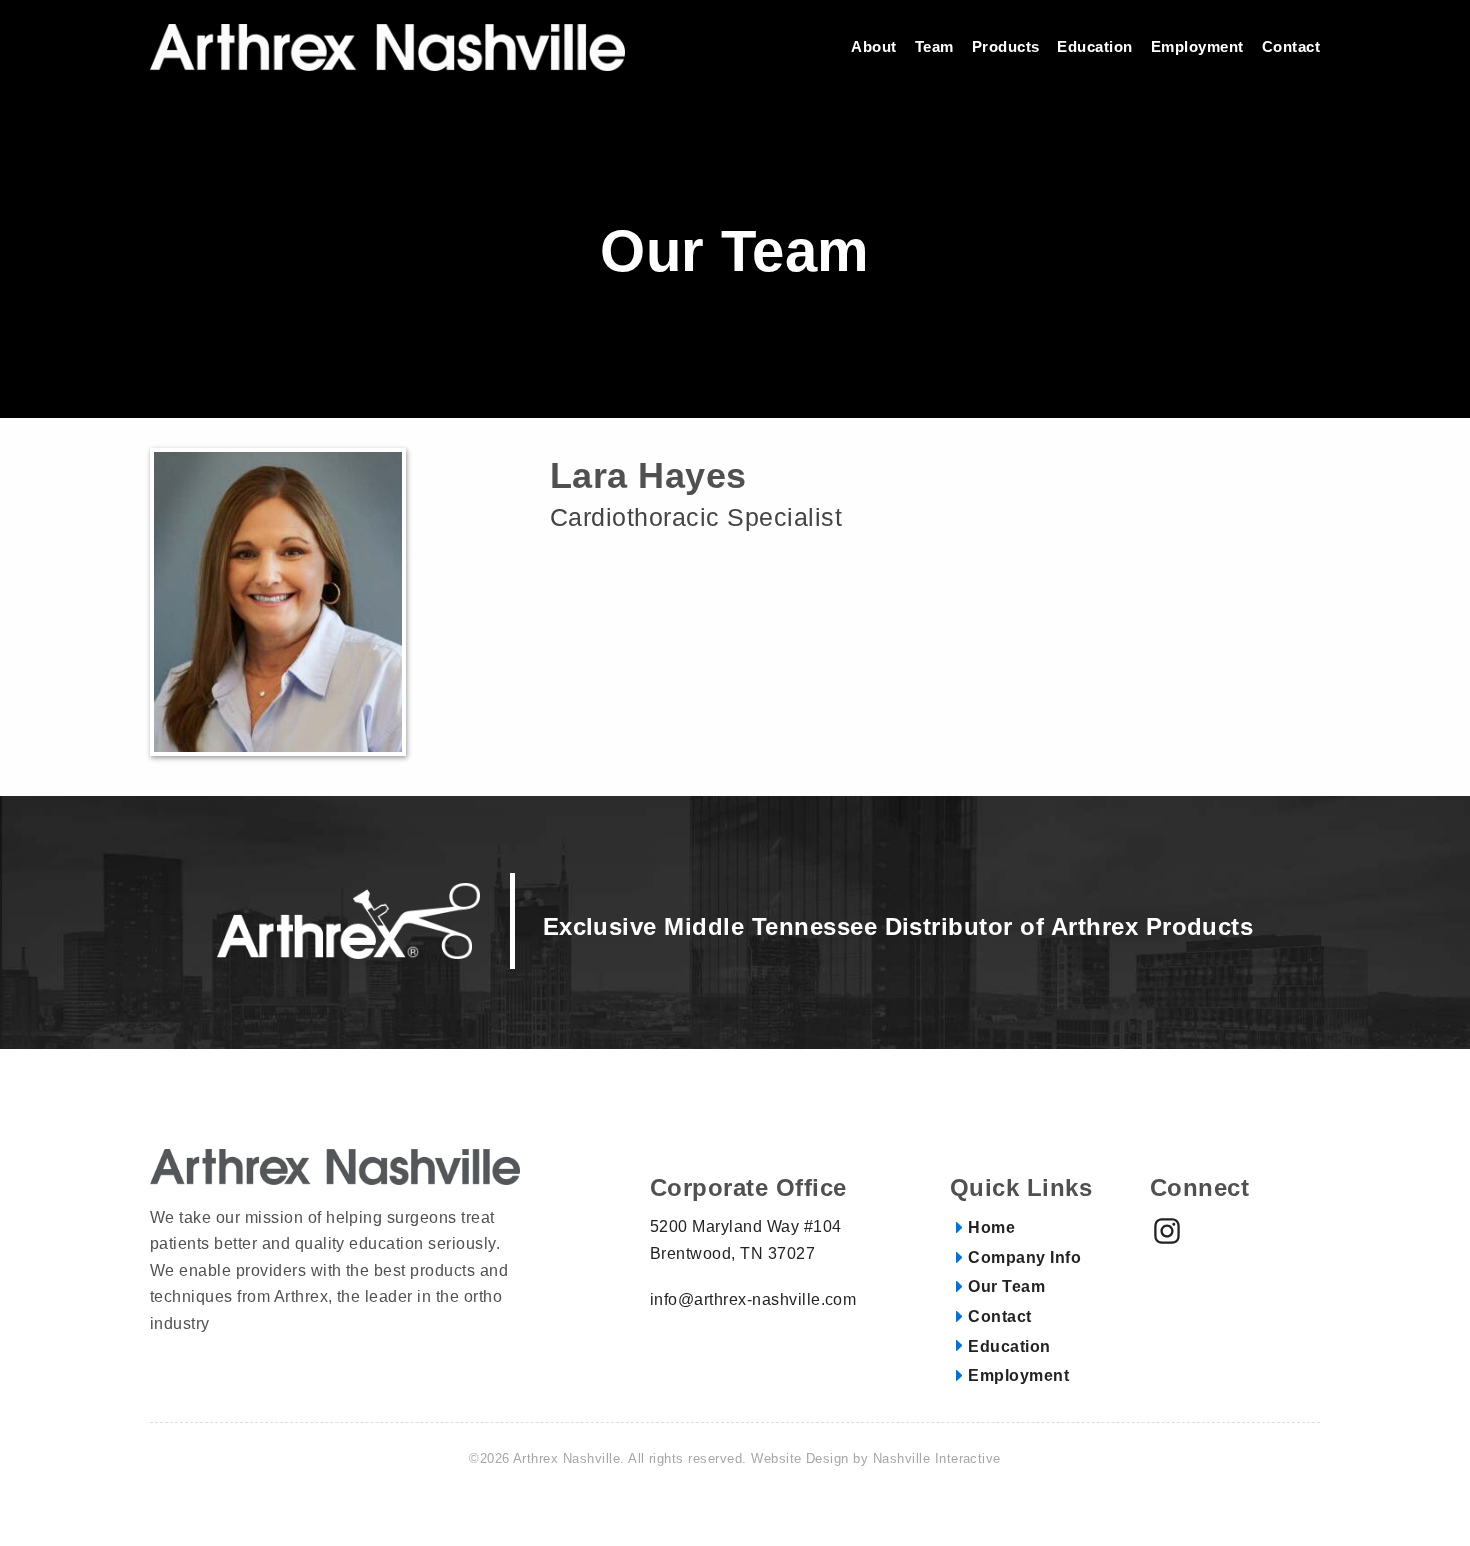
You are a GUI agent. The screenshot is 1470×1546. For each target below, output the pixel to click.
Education (1009, 1347)
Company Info (1024, 1258)
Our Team (1006, 1287)
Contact (999, 1317)
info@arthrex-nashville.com (753, 1299)
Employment (1018, 1376)
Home (991, 1228)
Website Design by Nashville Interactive (876, 1458)
